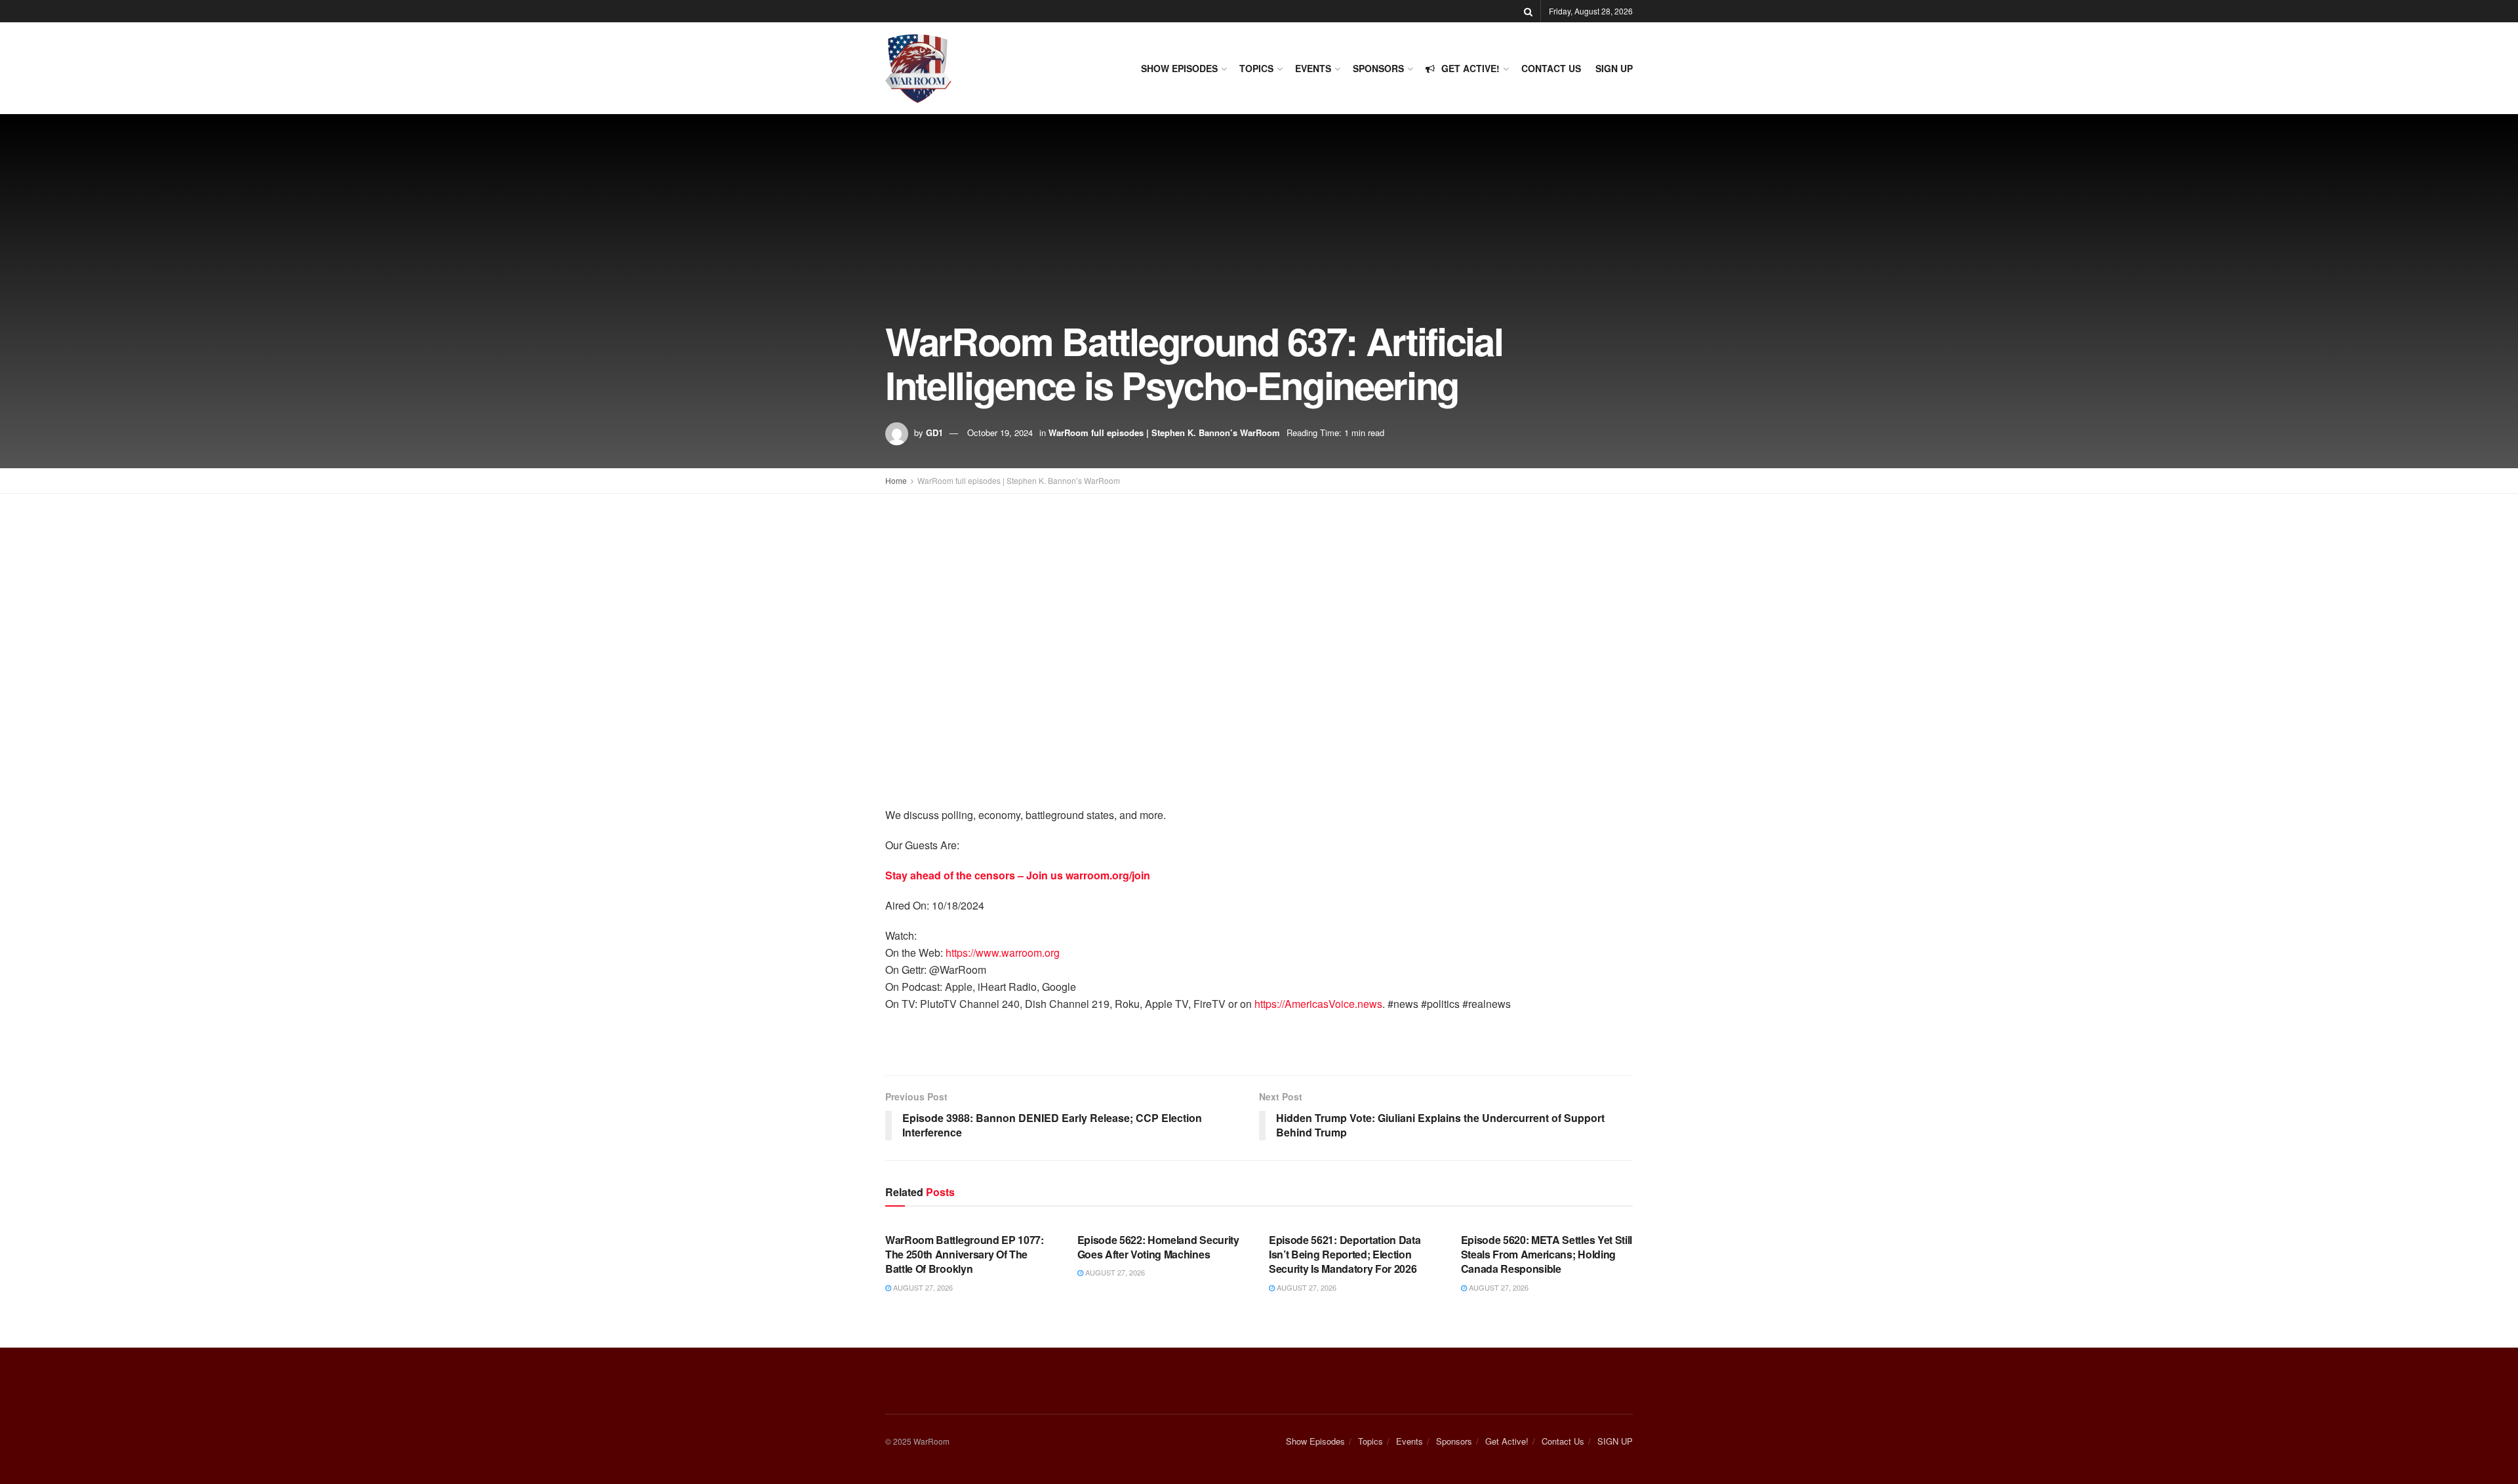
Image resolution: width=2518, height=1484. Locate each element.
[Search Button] (1528, 11)
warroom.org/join (1108, 875)
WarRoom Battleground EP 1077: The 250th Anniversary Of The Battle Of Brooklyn (965, 1254)
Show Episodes (1179, 68)
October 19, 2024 (1000, 432)
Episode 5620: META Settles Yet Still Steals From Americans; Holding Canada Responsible (1547, 1254)
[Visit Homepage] (918, 69)
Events (1313, 68)
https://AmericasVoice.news (1318, 1004)
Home (896, 480)
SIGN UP (1614, 68)
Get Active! (1470, 68)
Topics (1256, 68)
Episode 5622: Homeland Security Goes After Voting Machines (1158, 1247)
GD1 (934, 432)
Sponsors (1378, 68)
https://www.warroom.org (1003, 953)
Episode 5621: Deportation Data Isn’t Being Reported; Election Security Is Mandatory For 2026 (1345, 1254)
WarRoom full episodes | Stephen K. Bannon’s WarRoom (1164, 432)
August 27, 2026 (922, 1287)
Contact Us (1551, 68)
